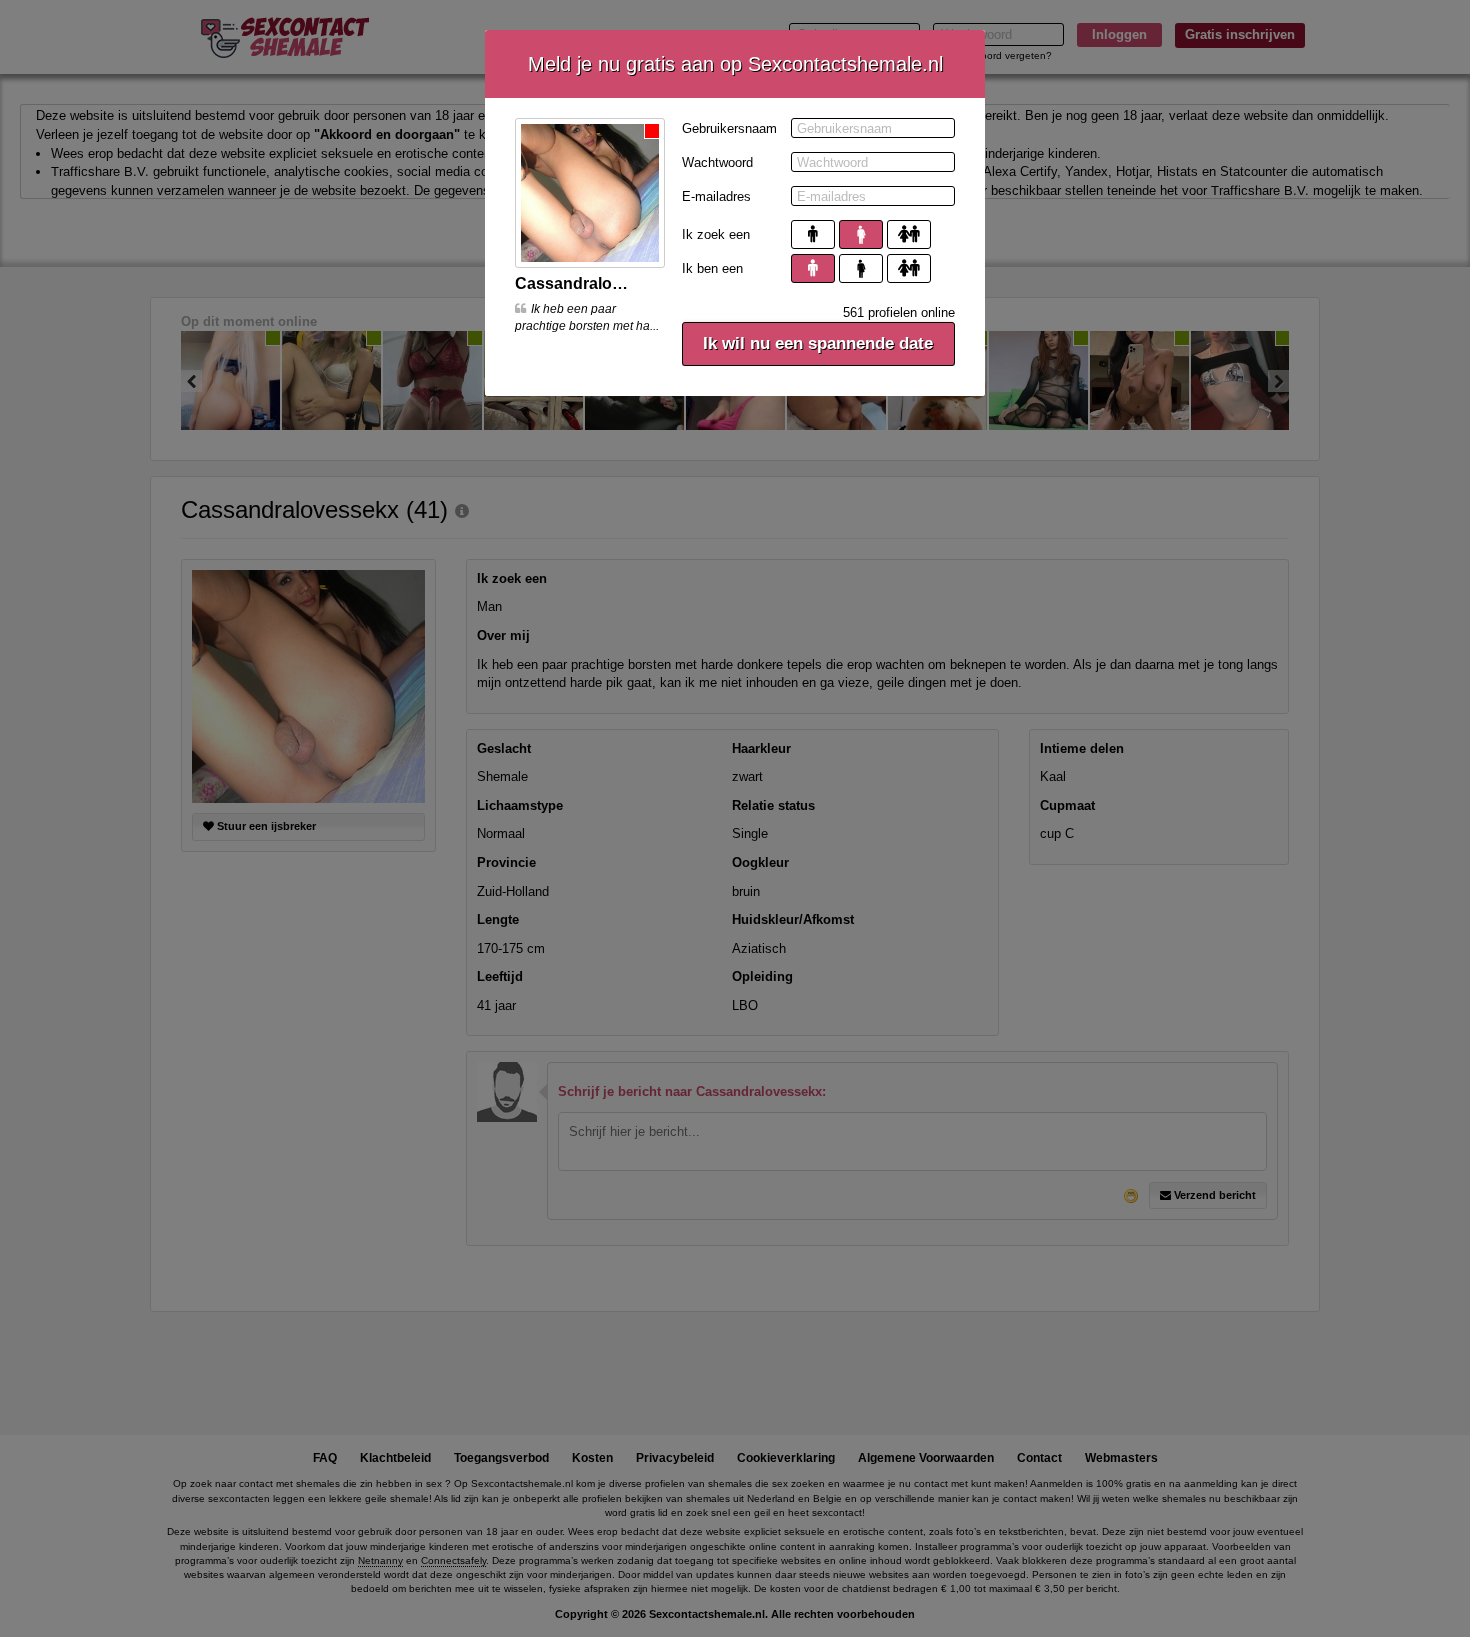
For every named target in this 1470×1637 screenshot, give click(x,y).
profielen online (899, 312)
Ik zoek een (716, 234)
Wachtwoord (717, 162)
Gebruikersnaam (729, 128)
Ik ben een (712, 268)
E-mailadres (716, 196)
